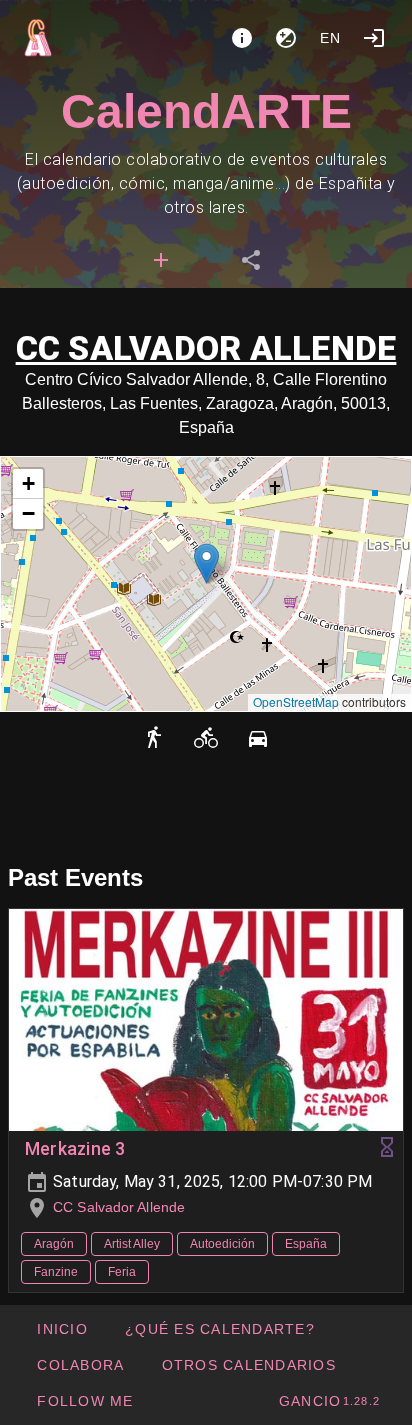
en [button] (331, 38)
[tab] (161, 260)
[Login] (374, 38)
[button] (206, 563)
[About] (242, 38)
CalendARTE (206, 111)
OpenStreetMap (296, 701)
